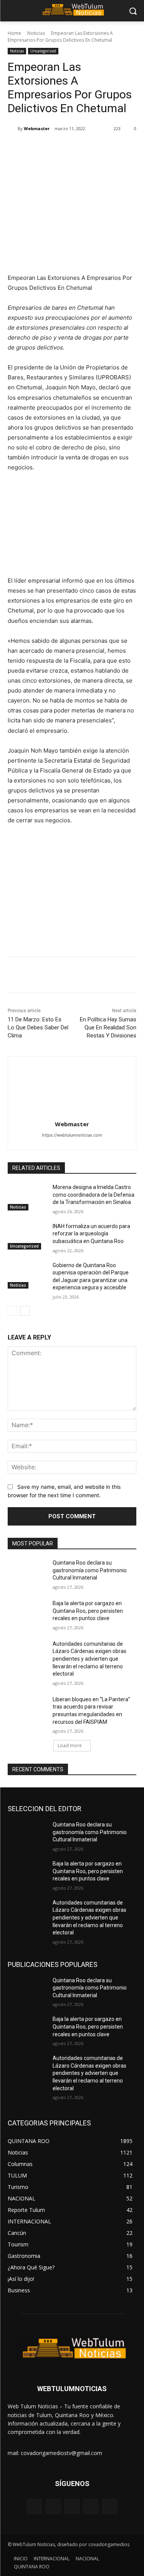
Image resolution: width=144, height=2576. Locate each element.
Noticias (36, 33)
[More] (111, 148)
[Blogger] (34, 2507)
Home (14, 33)
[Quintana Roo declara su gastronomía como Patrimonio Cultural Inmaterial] (27, 1573)
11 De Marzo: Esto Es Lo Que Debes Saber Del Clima (38, 1027)
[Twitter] (57, 148)
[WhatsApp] (93, 148)
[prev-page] (12, 1311)
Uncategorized (43, 51)
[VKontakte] (110, 2507)
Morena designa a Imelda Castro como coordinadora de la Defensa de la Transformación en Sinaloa (94, 1195)
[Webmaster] (13, 129)
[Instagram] (91, 2507)
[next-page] (25, 1311)
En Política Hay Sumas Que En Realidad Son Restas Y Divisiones (108, 1027)
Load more (70, 1745)
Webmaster (37, 128)
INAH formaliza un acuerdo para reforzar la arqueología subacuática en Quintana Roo (91, 1234)
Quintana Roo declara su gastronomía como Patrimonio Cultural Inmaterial (90, 1570)
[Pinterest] (75, 148)
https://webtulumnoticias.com (72, 1135)
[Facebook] (40, 148)
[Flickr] (72, 2507)
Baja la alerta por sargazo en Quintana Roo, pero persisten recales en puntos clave (88, 1611)
